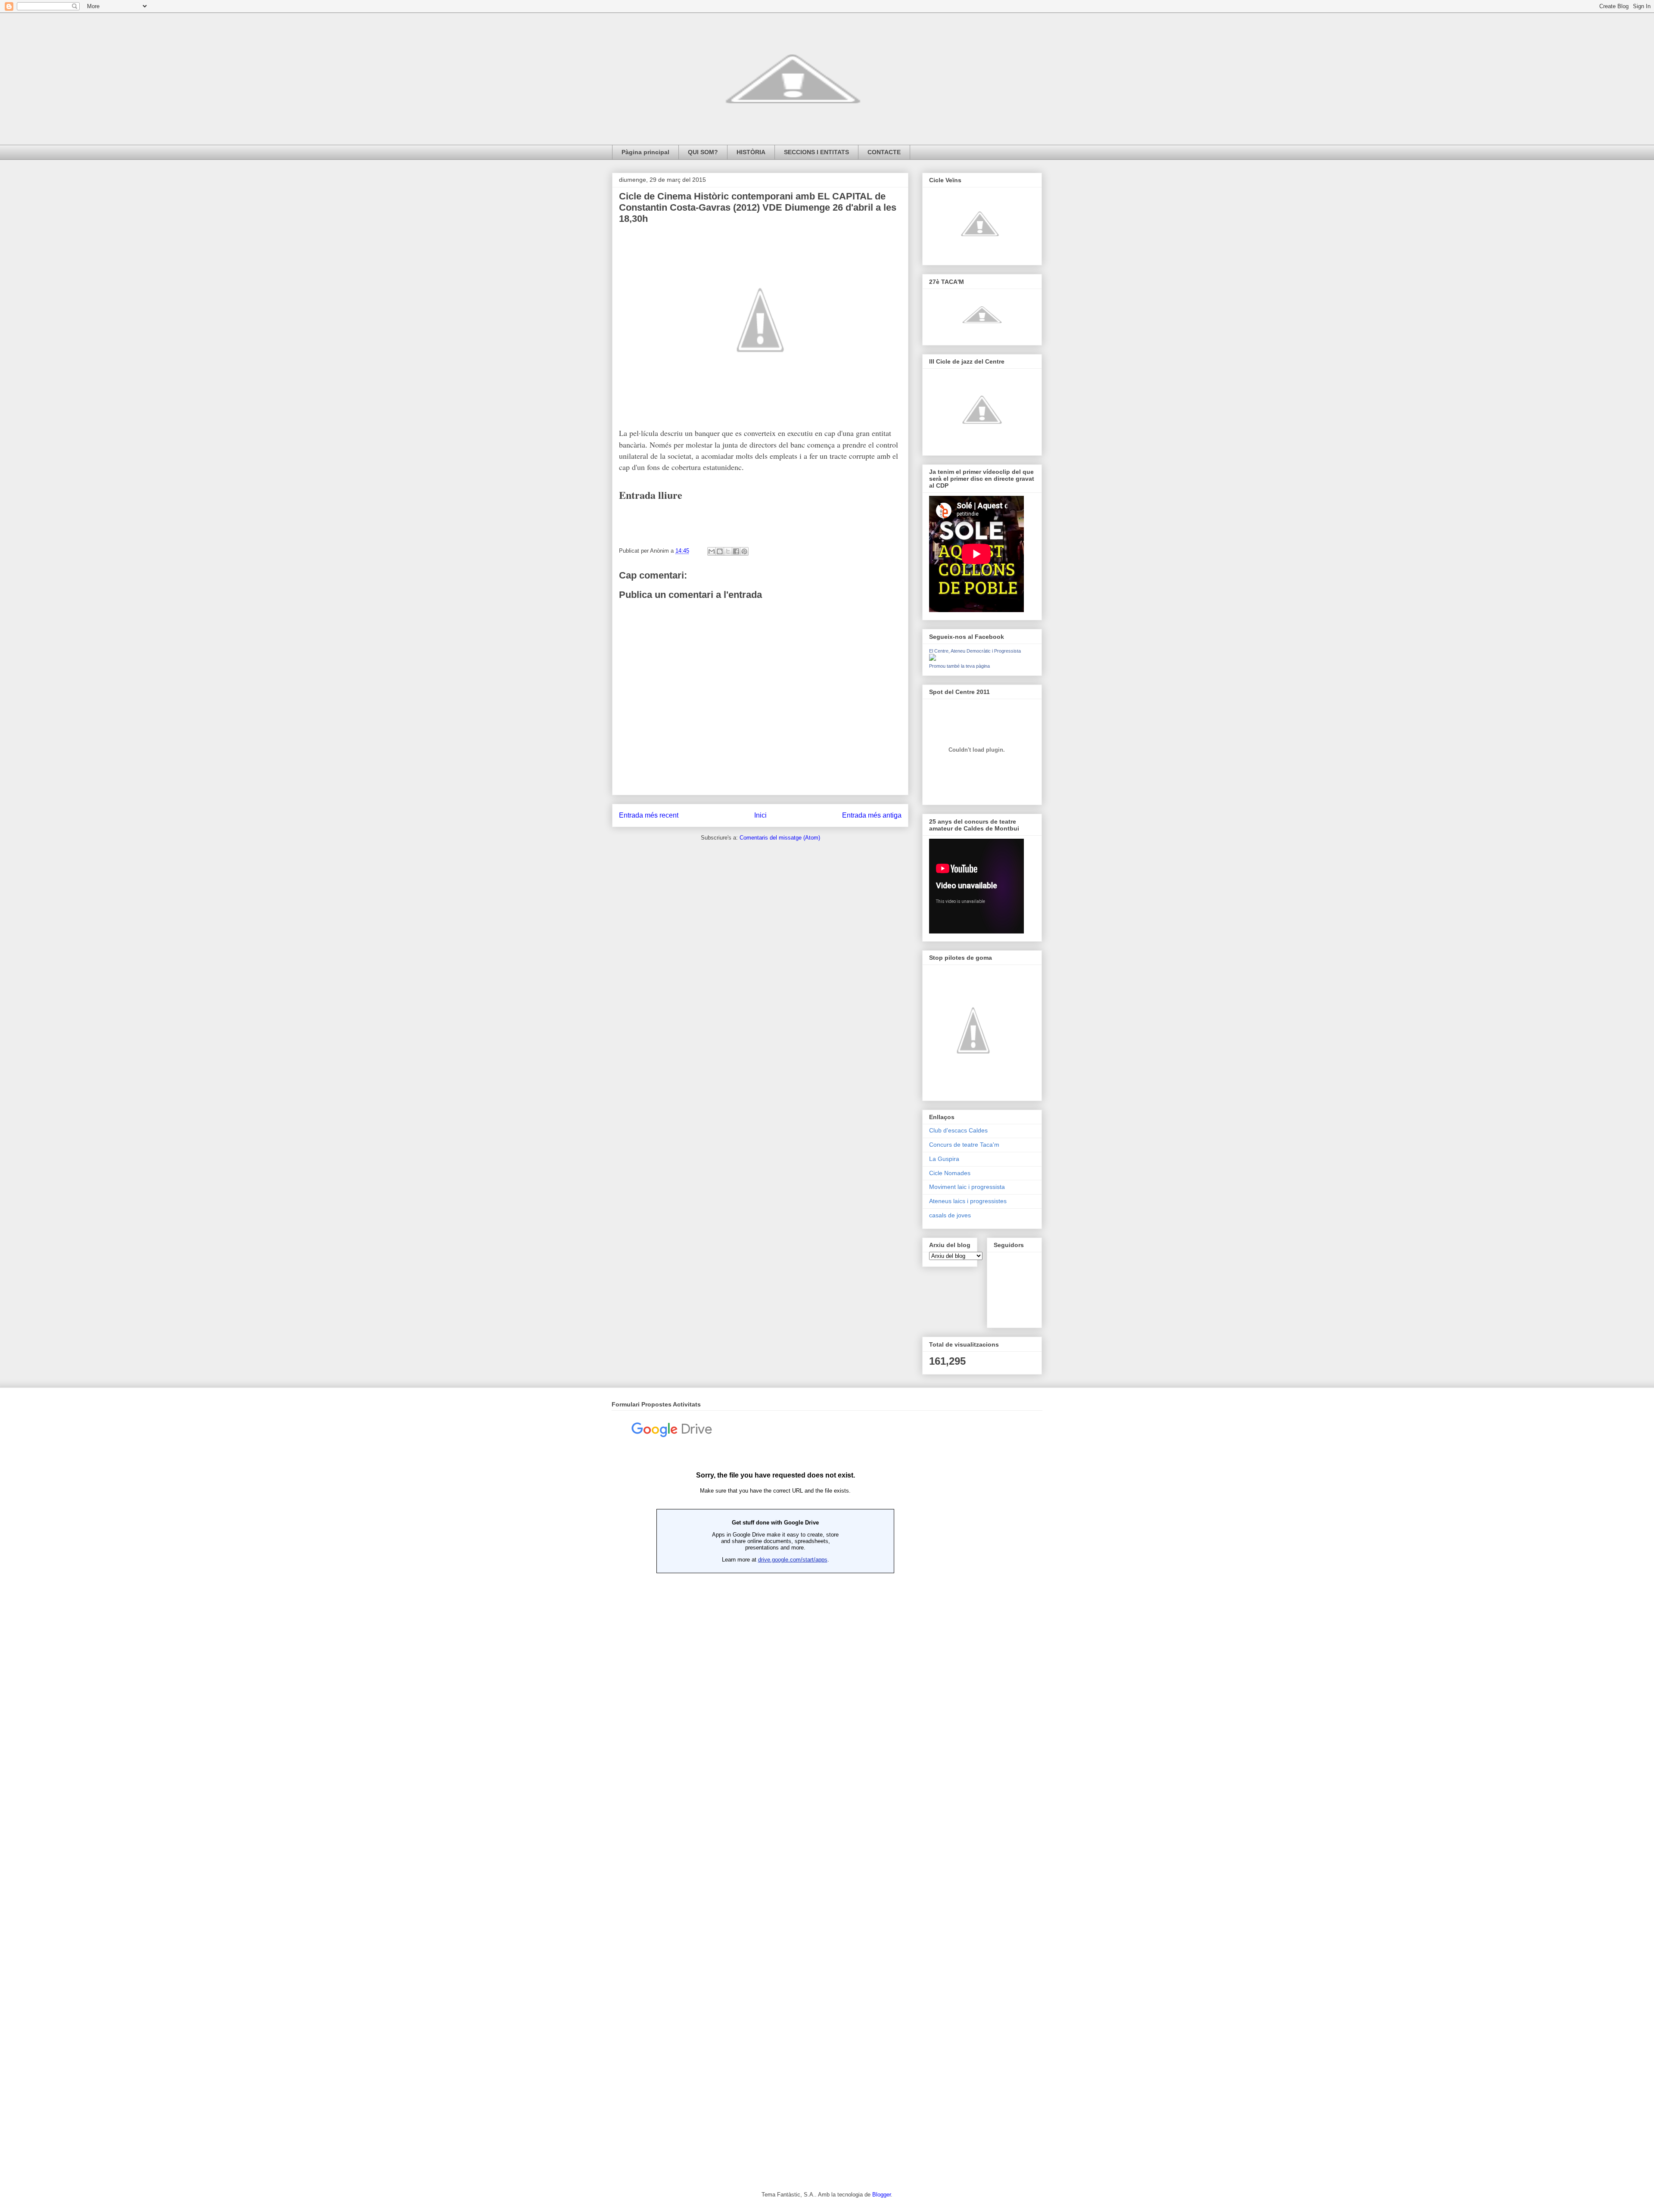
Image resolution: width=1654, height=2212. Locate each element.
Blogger (881, 2195)
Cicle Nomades (950, 1173)
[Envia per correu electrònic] (712, 551)
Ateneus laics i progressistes (968, 1201)
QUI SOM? (703, 152)
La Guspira (944, 1159)
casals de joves (950, 1215)
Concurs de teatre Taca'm (964, 1145)
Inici (760, 815)
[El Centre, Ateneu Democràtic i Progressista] (933, 659)
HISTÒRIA (751, 152)
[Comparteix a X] (728, 551)
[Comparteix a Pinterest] (744, 551)
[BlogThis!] (720, 551)
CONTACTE (884, 152)
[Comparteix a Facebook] (736, 551)
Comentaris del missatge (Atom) (780, 838)
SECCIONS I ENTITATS (816, 152)
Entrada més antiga (872, 815)
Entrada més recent (649, 815)
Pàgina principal (645, 152)
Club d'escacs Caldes (958, 1130)
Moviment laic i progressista (967, 1187)
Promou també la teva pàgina (959, 666)
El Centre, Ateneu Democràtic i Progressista (975, 651)
